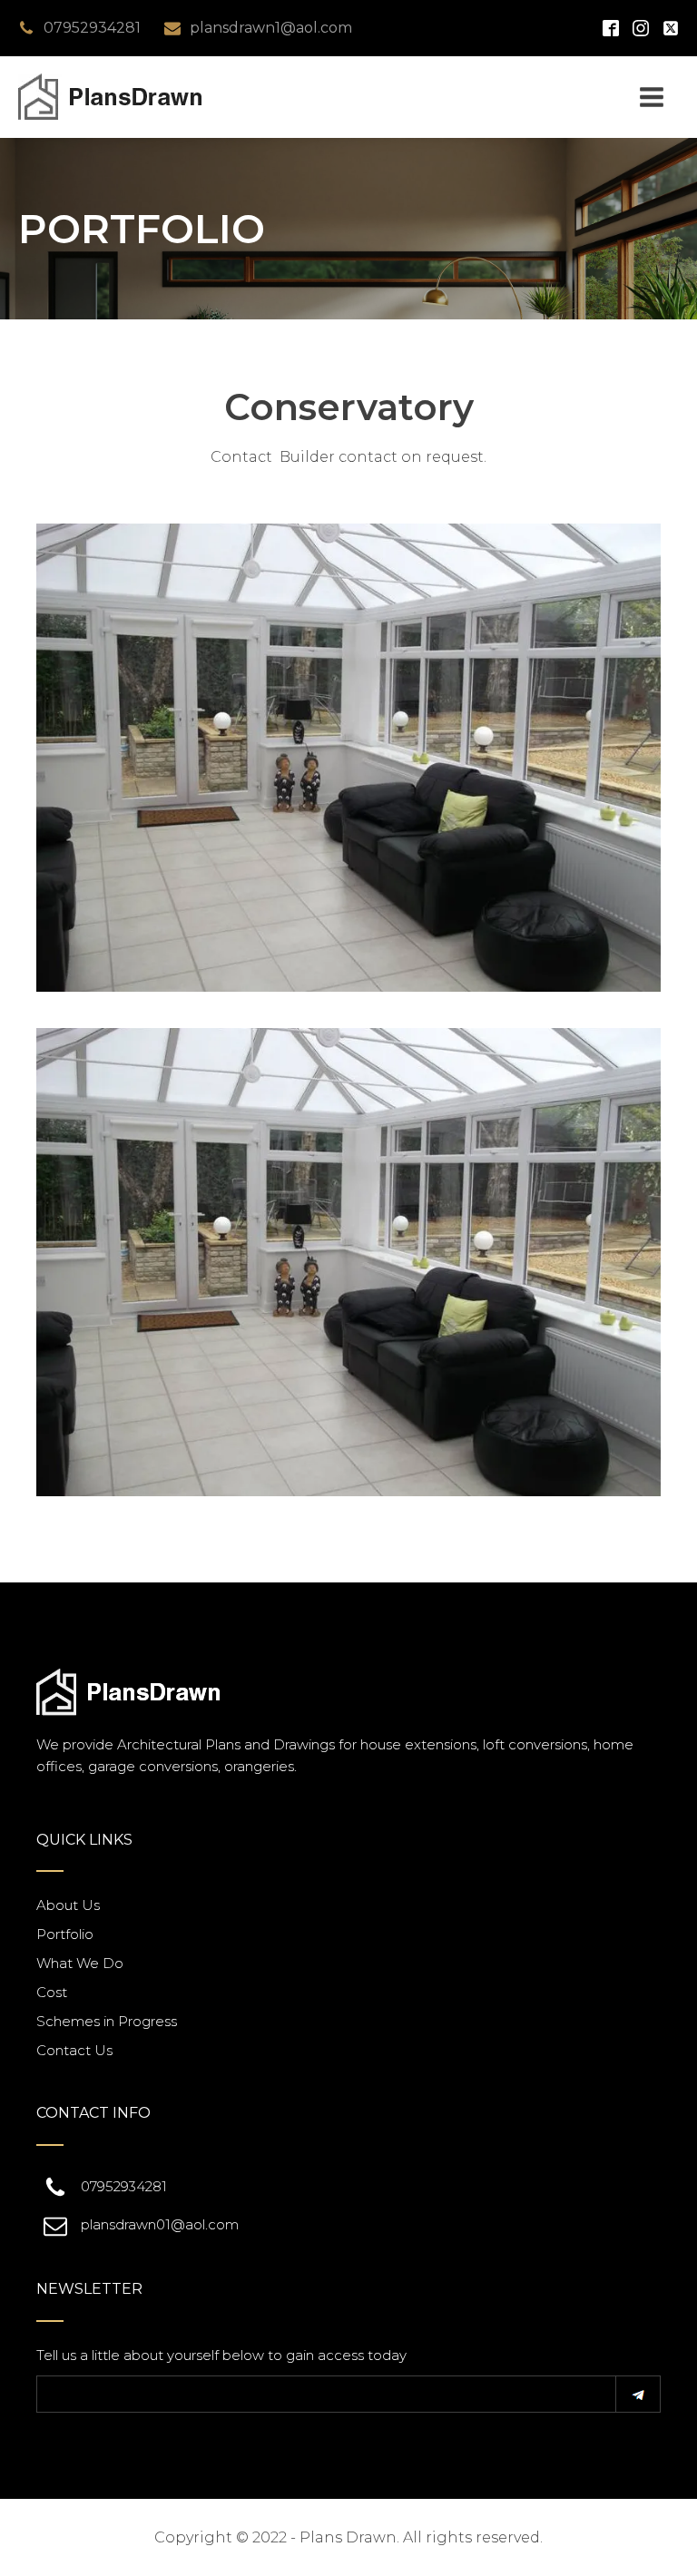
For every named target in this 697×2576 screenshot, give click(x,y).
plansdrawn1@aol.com (271, 28)
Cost (52, 1992)
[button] (638, 2394)
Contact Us (74, 2050)
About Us (68, 1905)
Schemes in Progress (107, 2021)
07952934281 (92, 28)
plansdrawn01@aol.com (160, 2224)
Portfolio (65, 1934)
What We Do (80, 1963)
